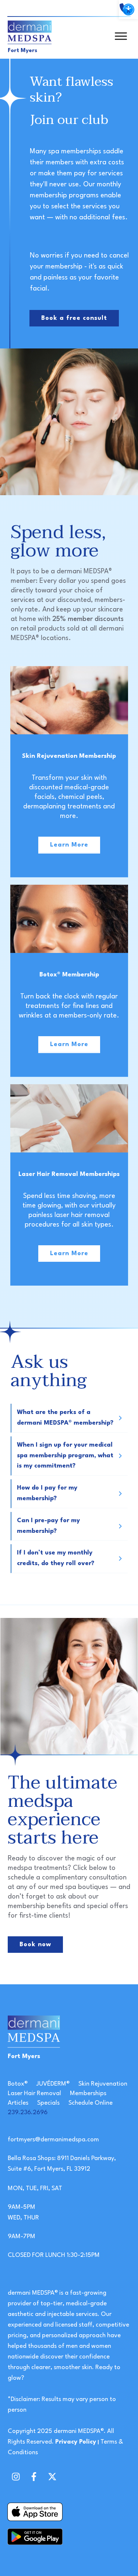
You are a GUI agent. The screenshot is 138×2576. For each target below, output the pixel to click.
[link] (128, 10)
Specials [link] (48, 2103)
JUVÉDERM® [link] (53, 2084)
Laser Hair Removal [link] (34, 2093)
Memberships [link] (88, 2093)
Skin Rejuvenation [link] (103, 2084)
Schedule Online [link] (91, 2103)
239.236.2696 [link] (28, 2113)
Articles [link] (18, 2103)
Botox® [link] (18, 2084)
